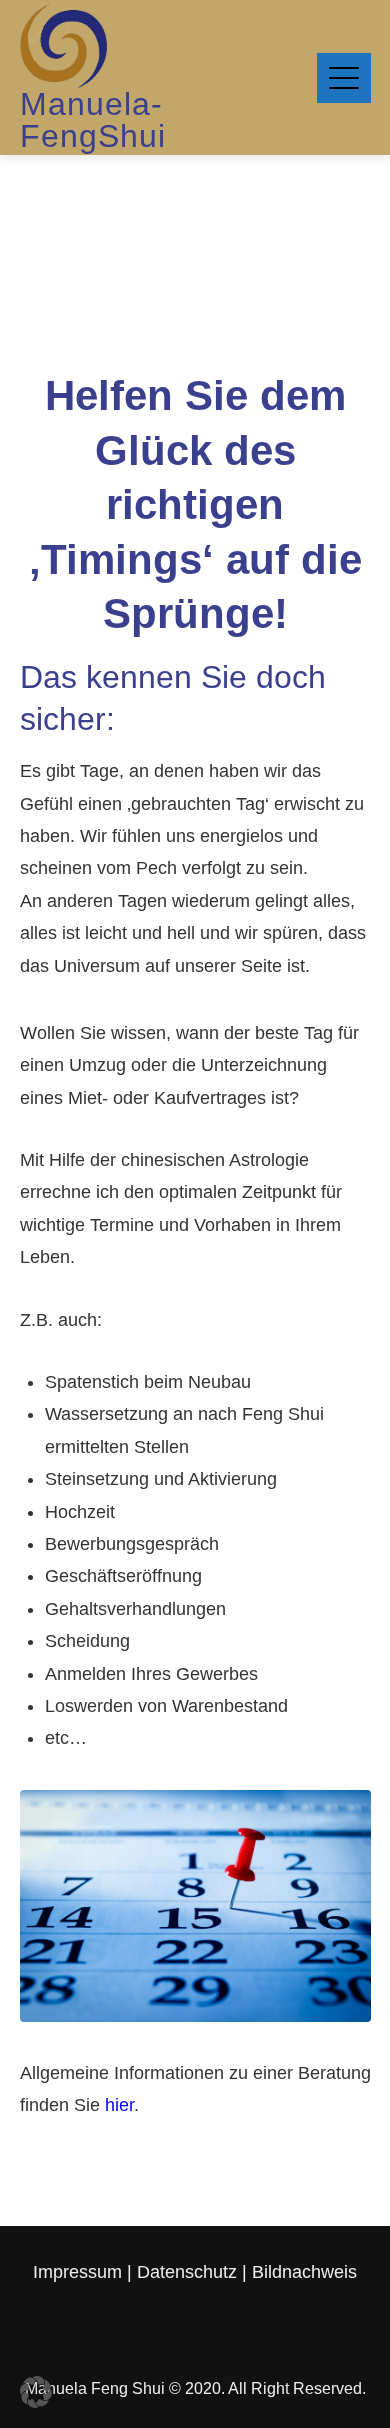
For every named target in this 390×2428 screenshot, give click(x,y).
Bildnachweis (304, 2272)
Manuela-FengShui (93, 120)
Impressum (80, 2272)
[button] (36, 2392)
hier (119, 2105)
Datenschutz (187, 2272)
